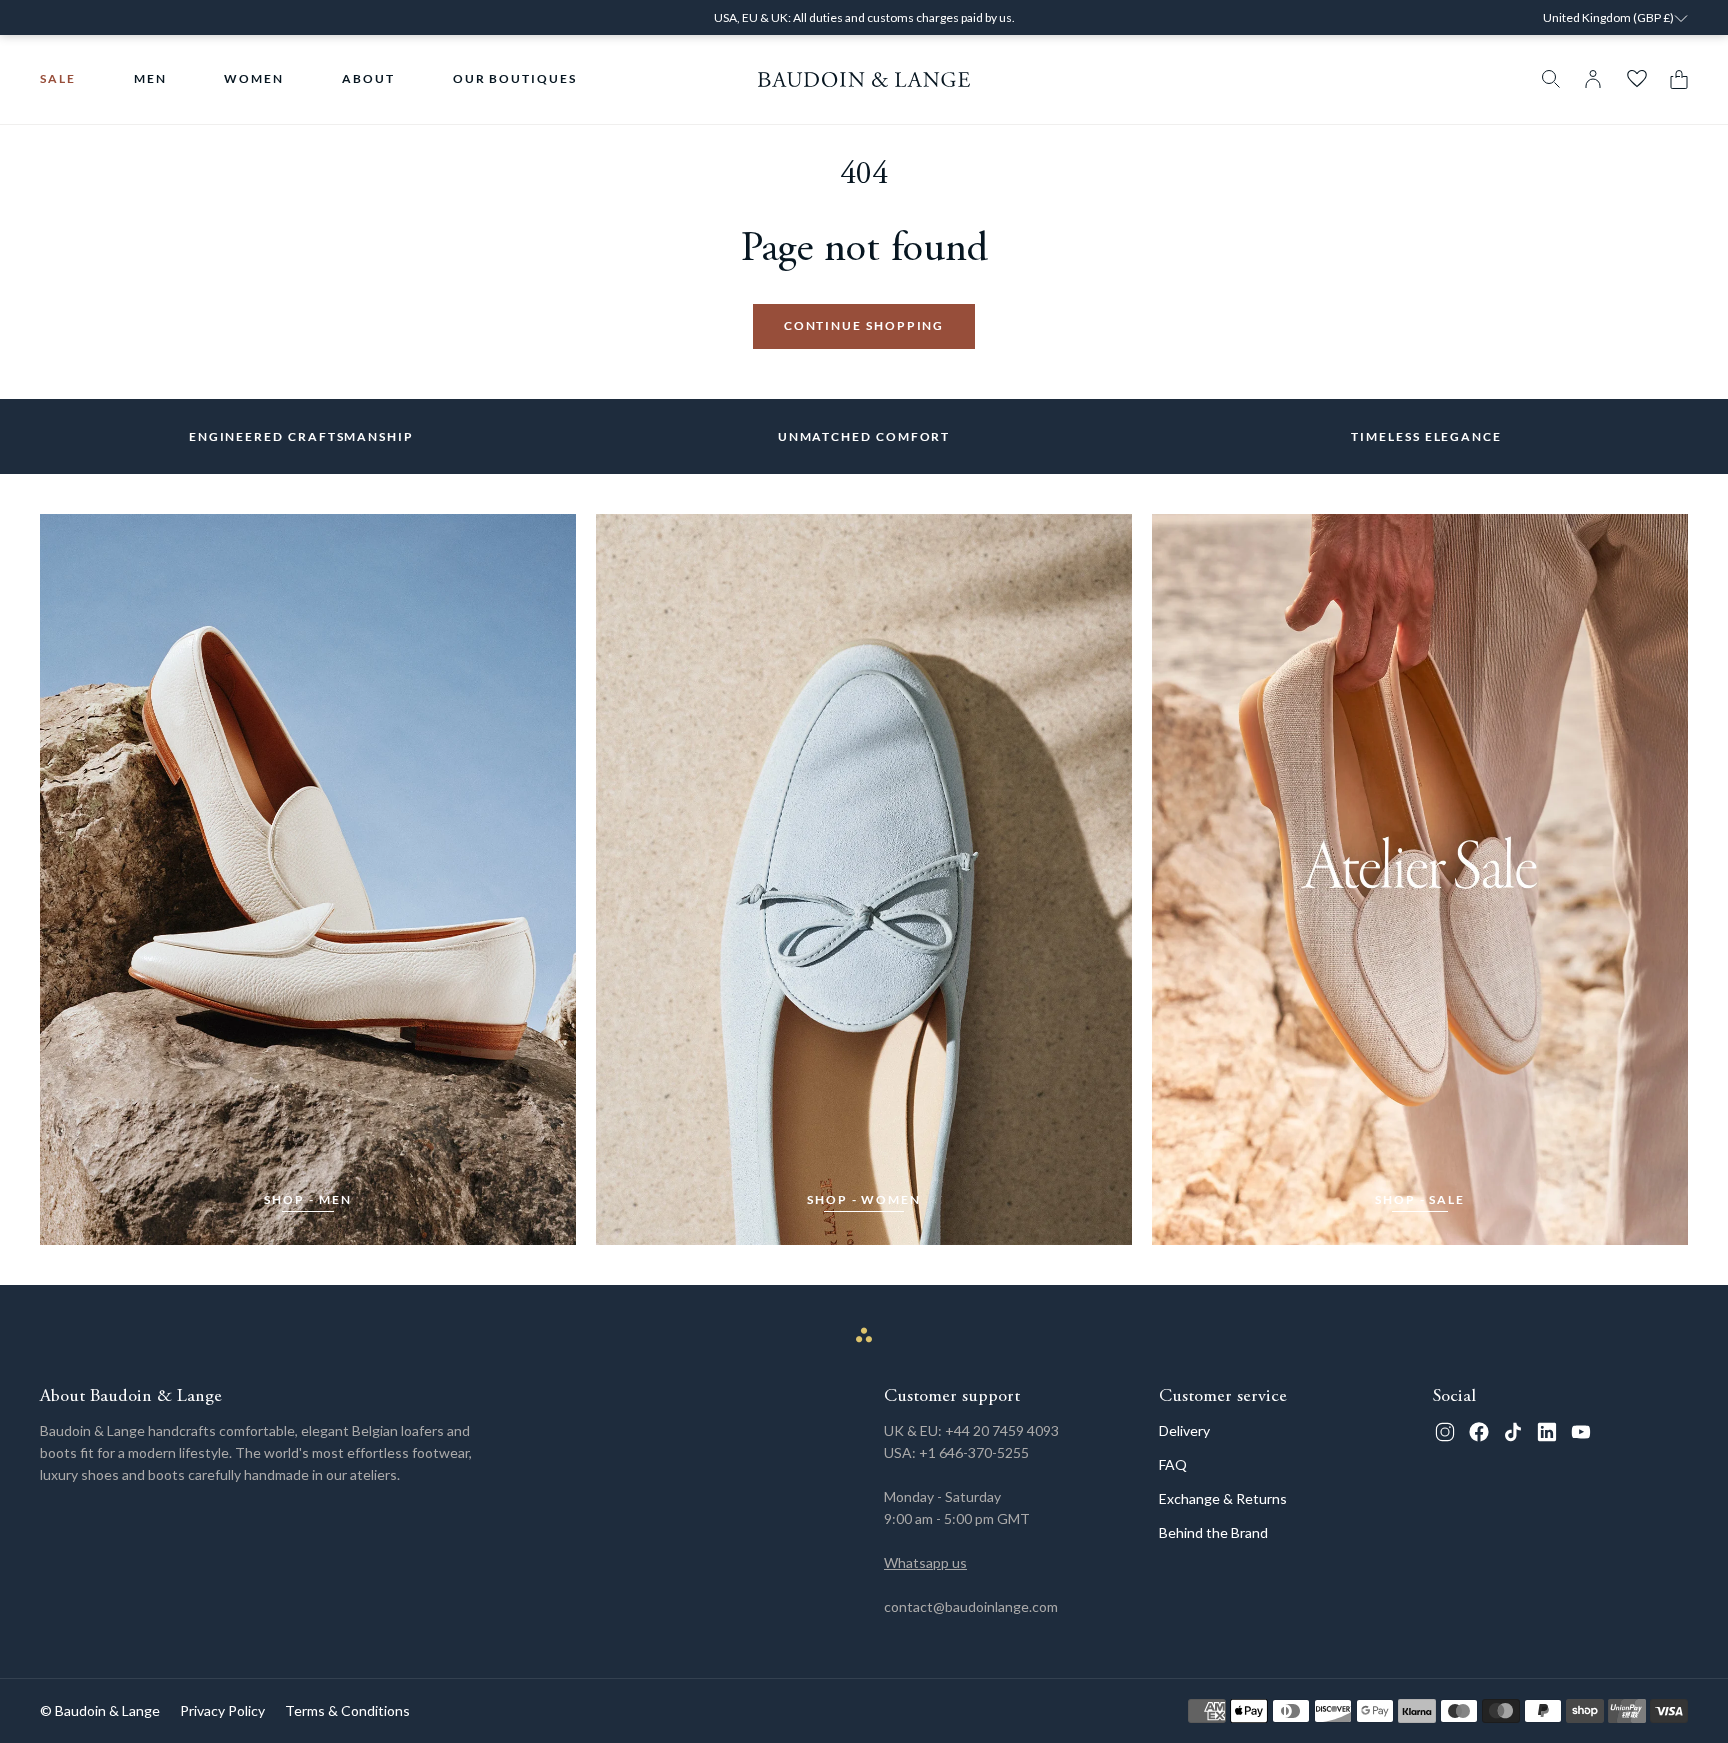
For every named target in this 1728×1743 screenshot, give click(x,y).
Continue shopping (864, 325)
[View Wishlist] (1637, 79)
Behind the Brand (1213, 1532)
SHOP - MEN (307, 1199)
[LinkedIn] (1547, 1432)
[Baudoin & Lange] (864, 79)
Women (254, 78)
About (368, 78)
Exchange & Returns (1223, 1498)
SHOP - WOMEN (864, 1199)
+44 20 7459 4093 (1002, 1430)
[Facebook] (1479, 1432)
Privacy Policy (222, 1710)
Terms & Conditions (347, 1710)
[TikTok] (1513, 1432)
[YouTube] (1581, 1432)
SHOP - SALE (1420, 1199)
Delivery (1184, 1430)
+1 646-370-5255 (974, 1452)
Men (150, 78)
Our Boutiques (515, 78)
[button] (1674, 79)
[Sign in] (1593, 79)
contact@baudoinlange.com (971, 1606)
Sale (58, 78)
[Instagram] (1445, 1432)
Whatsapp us (925, 1562)
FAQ (1173, 1464)
